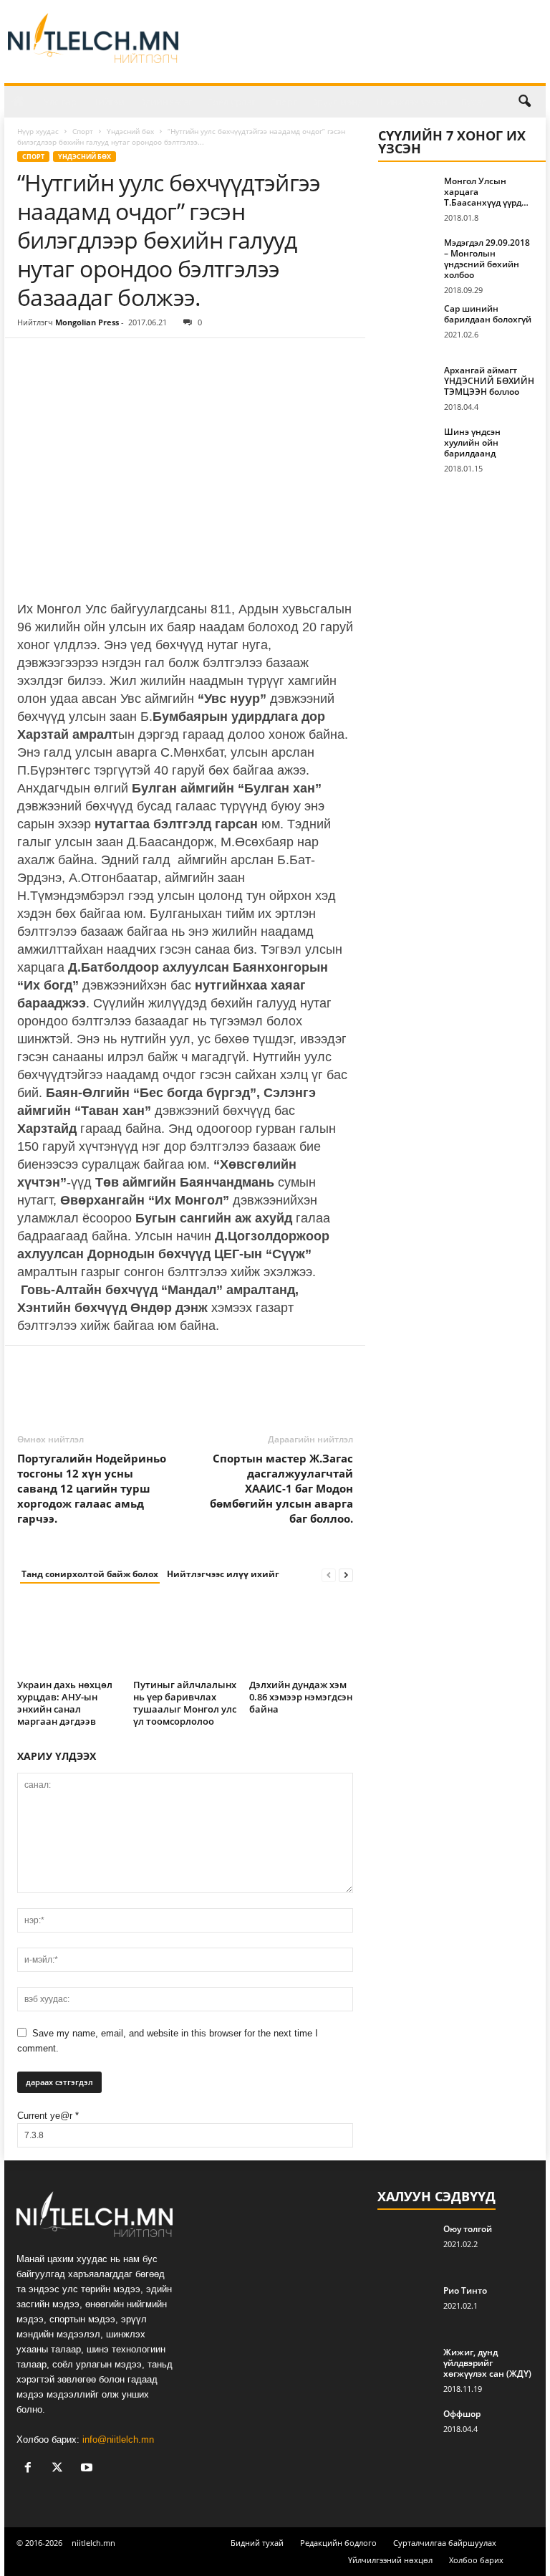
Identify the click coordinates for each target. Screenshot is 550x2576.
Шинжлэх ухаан (412, 102)
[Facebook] (32, 360)
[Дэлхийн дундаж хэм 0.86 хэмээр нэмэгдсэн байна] (301, 1636)
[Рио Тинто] (406, 2307)
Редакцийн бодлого (338, 2543)
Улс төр (60, 102)
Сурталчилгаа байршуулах (445, 2543)
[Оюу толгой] (406, 2245)
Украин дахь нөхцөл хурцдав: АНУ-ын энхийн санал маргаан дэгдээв (65, 1703)
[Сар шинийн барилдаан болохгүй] (407, 325)
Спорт (284, 102)
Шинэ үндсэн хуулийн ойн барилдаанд (472, 442)
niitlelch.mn (93, 2543)
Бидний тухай (257, 2543)
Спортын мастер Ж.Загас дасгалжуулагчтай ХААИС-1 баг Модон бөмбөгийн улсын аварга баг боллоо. (281, 1488)
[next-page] (346, 1575)
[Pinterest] (97, 360)
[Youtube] (88, 2469)
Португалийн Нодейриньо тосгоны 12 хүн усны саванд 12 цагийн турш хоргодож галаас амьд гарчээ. (92, 1488)
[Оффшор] (406, 2430)
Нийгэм (108, 102)
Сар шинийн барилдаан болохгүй (488, 314)
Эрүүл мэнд (337, 102)
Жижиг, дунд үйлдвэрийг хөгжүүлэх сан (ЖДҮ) (487, 2363)
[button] (524, 102)
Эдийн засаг (166, 102)
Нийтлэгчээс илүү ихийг (223, 1574)
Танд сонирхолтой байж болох (90, 1574)
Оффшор (462, 2414)
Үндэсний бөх (130, 131)
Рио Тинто (465, 2290)
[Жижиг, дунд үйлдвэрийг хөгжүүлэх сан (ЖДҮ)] (406, 2368)
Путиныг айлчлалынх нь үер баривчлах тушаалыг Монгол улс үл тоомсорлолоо (185, 1703)
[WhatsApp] (130, 360)
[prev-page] (329, 1575)
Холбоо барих (476, 2560)
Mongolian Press (87, 322)
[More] (164, 360)
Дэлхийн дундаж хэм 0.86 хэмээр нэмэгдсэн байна (301, 1697)
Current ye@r (48, 2116)
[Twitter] (64, 360)
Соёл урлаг (231, 102)
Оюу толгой (468, 2229)
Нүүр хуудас (38, 131)
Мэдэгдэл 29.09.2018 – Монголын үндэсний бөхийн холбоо (487, 259)
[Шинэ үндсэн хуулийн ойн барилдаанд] (407, 448)
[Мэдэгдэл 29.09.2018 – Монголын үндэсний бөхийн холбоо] (407, 259)
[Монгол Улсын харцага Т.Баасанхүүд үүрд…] (407, 197)
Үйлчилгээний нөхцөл (390, 2560)
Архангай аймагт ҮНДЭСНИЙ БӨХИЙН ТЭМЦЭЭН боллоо (489, 381)
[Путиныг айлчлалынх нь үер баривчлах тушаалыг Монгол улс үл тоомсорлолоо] (185, 1636)
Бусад (474, 102)
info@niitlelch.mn (118, 2439)
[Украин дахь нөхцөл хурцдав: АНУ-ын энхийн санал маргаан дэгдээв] (69, 1636)
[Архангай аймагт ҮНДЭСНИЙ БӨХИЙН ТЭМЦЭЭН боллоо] (407, 386)
